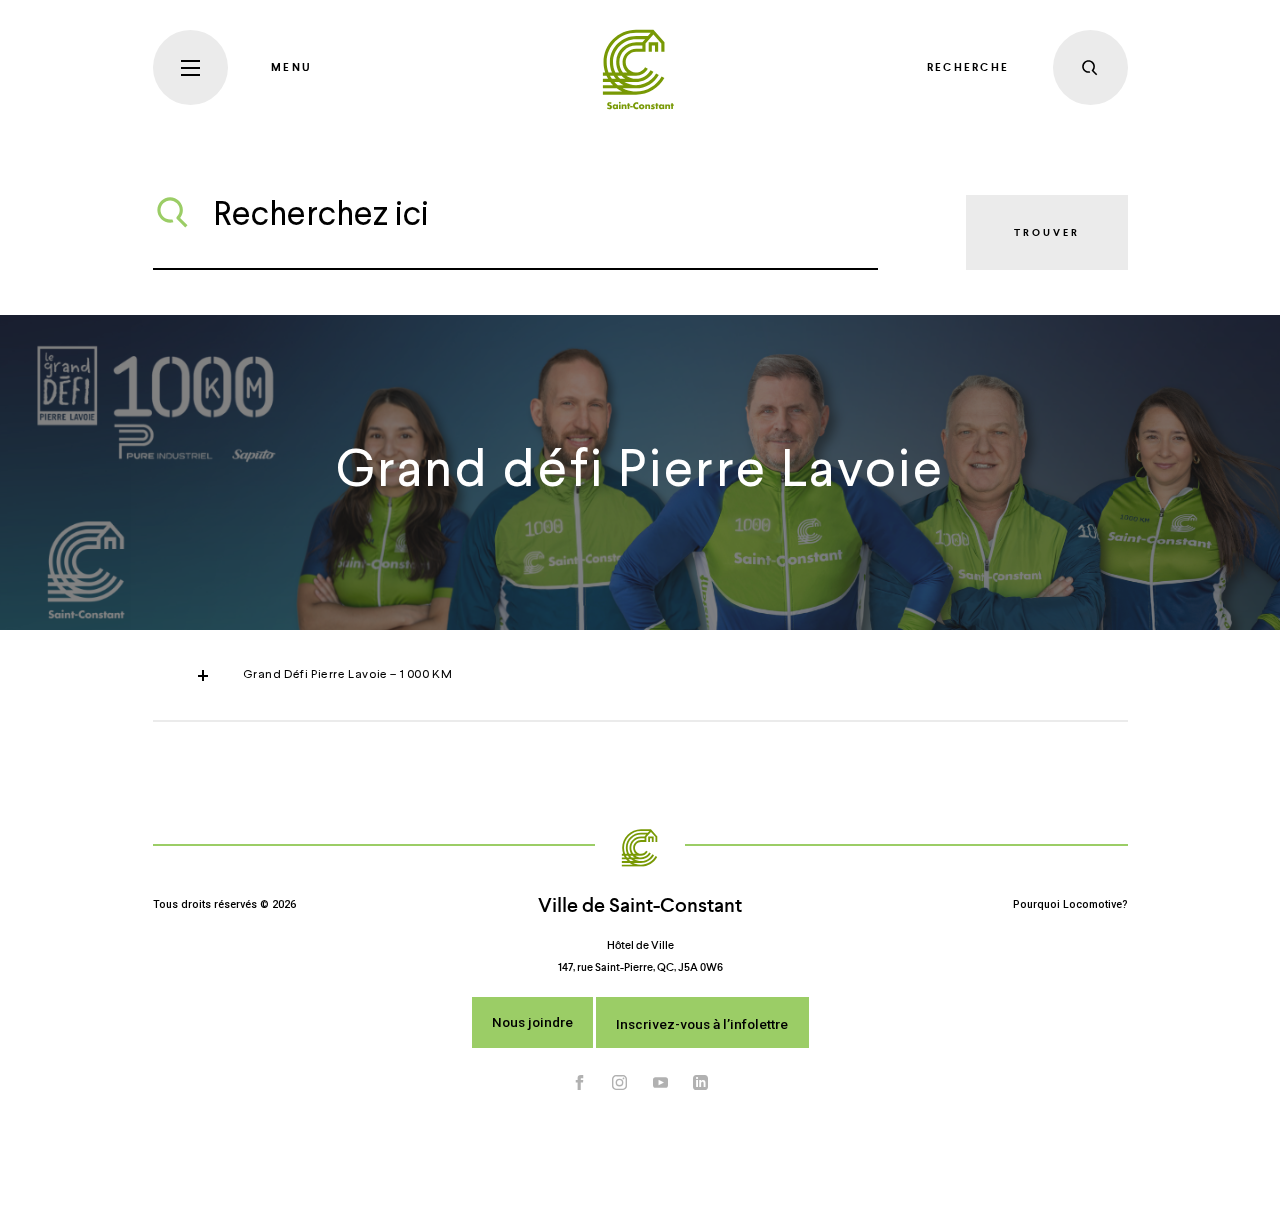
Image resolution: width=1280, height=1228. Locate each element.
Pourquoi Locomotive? (1070, 904)
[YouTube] (661, 1081)
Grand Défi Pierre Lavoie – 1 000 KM (348, 675)
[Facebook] (580, 1081)
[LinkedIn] (701, 1081)
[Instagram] (620, 1081)
